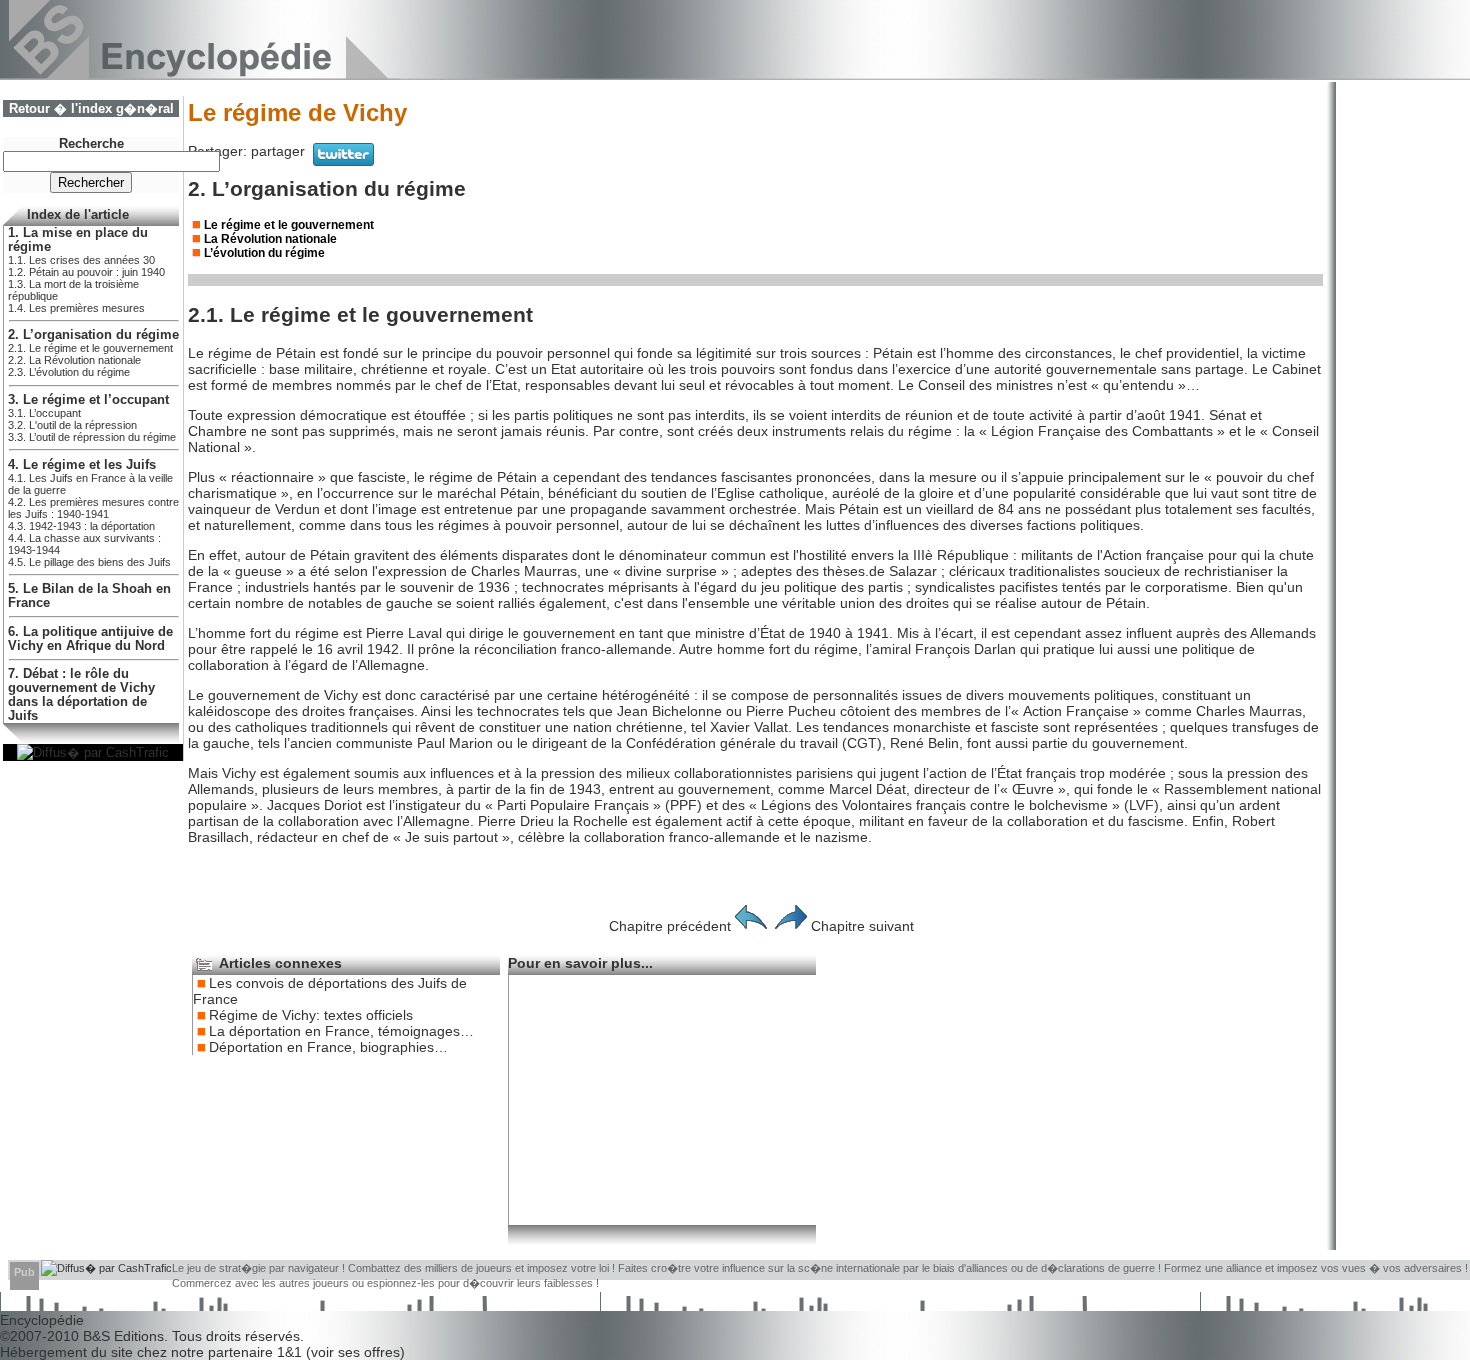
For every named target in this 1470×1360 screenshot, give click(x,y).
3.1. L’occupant (44, 413)
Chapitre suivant (862, 926)
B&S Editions (123, 1336)
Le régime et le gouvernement (289, 225)
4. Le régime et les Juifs (82, 465)
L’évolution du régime (264, 253)
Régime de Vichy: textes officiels (311, 1015)
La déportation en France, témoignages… (341, 1031)
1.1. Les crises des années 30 (81, 260)
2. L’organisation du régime (93, 335)
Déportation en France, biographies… (328, 1047)
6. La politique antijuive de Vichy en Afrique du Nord (90, 639)
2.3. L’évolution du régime (69, 372)
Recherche (91, 144)
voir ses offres (355, 1352)
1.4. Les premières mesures (76, 308)
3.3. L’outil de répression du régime (92, 437)
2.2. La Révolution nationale (74, 360)
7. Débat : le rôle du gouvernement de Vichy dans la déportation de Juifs (81, 695)
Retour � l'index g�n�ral (91, 109)
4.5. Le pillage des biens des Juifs (89, 562)
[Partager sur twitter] (343, 161)
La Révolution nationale (270, 239)
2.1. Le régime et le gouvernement (90, 348)
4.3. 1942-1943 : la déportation (81, 526)
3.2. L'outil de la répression (72, 425)
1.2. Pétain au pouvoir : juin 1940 (86, 272)
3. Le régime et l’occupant (88, 400)
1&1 (291, 1352)
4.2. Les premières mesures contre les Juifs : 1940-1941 (93, 508)
